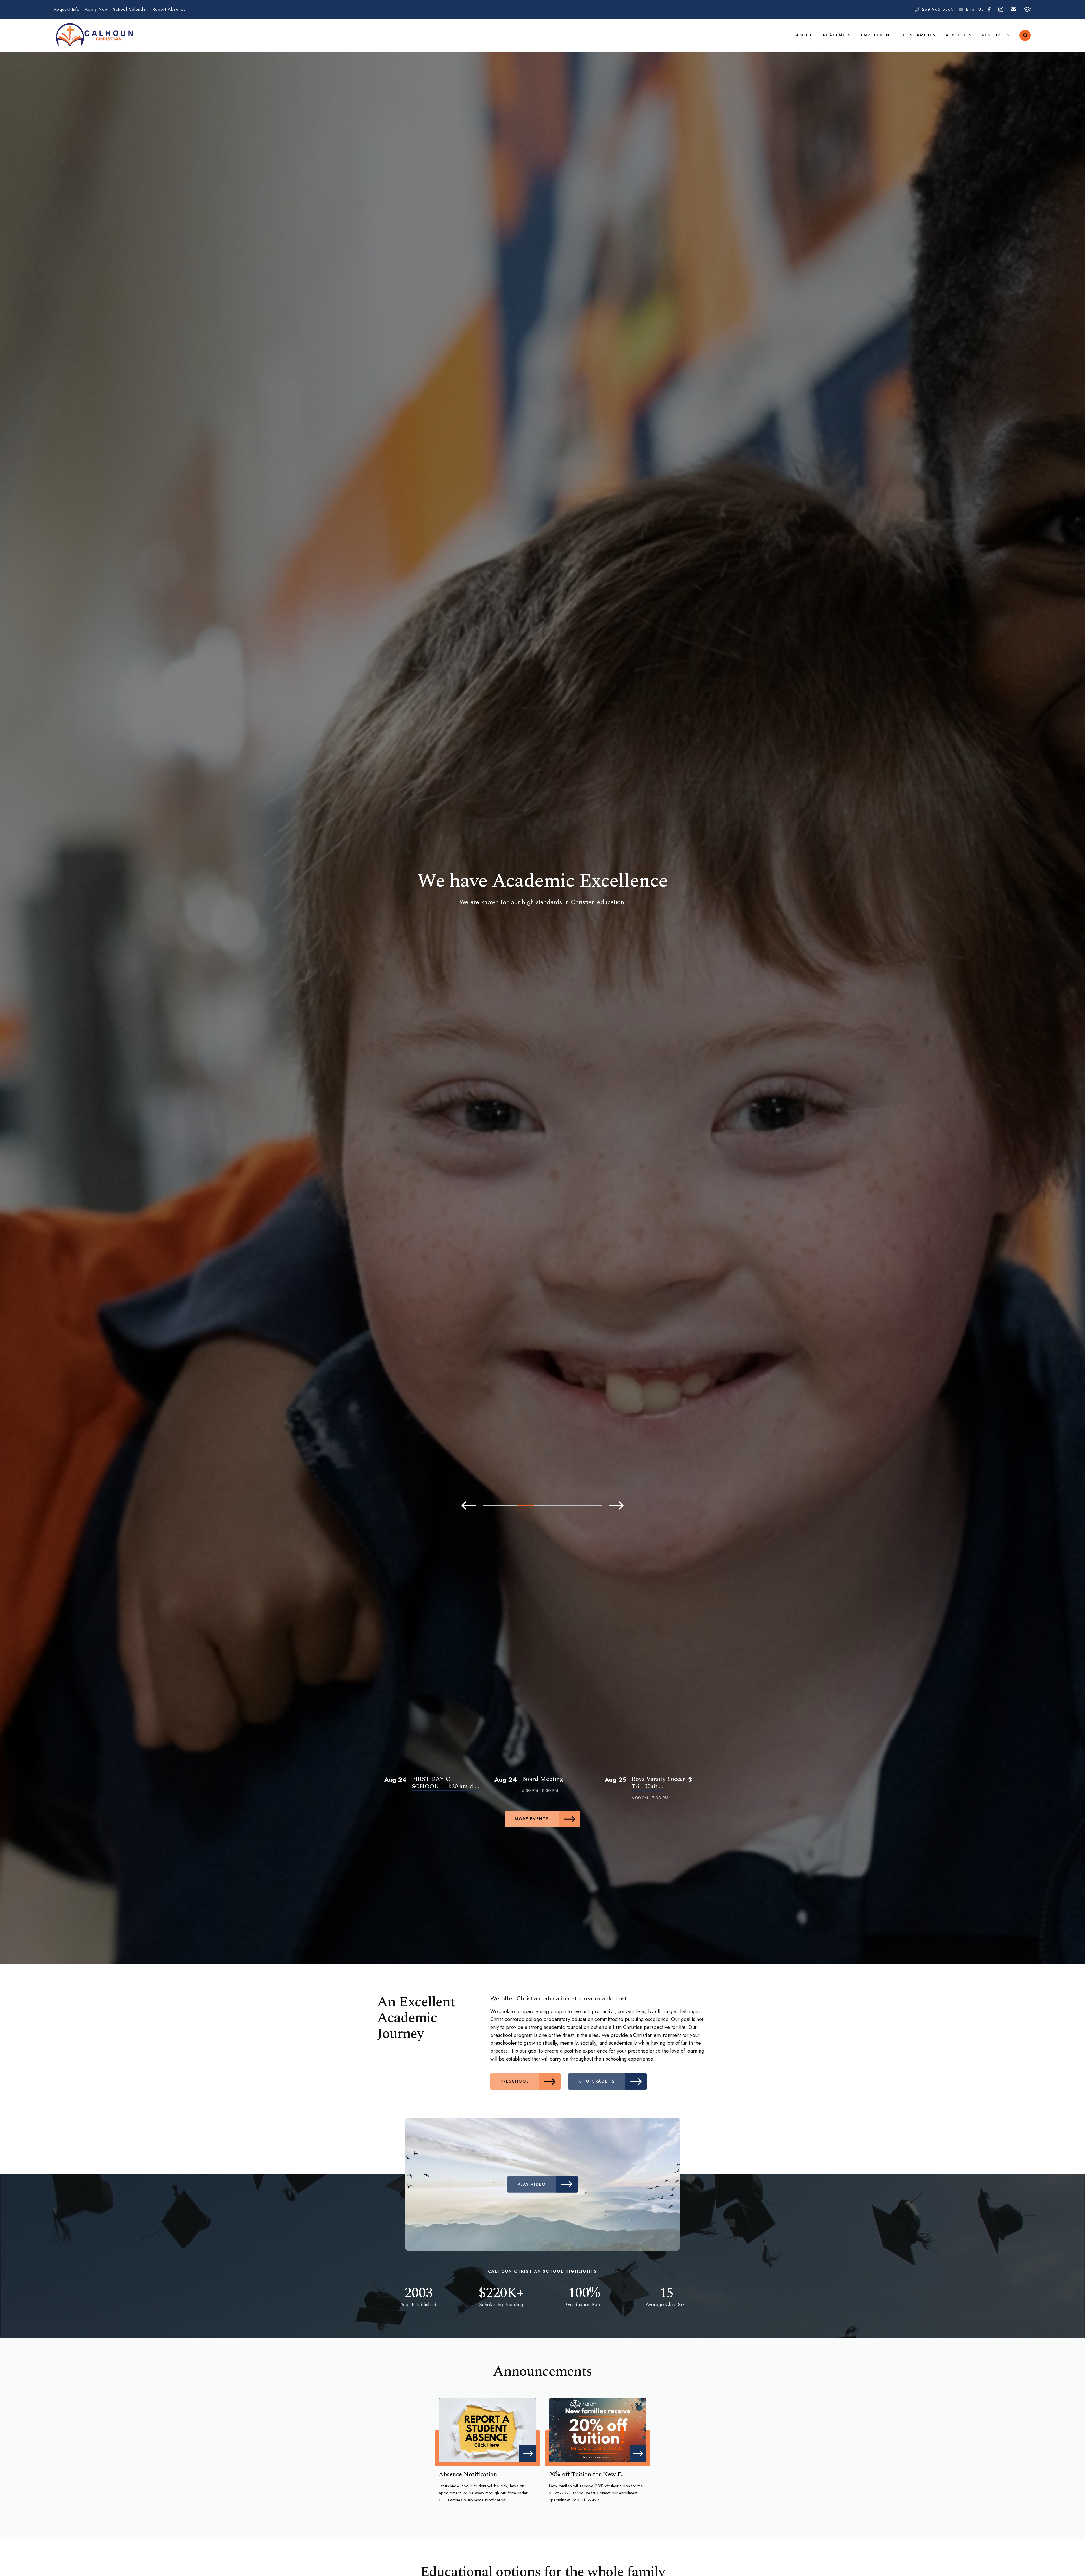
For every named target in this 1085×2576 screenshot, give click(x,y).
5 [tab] (559, 1505)
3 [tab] (526, 1505)
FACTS (1027, 9)
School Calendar (130, 9)
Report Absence (169, 9)
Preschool (515, 2081)
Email (1013, 9)
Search (1025, 35)
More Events (532, 1819)
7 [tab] (593, 1505)
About (804, 35)
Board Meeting (542, 1779)
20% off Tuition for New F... (587, 2474)
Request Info (67, 9)
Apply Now (96, 9)
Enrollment (877, 35)
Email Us (975, 9)
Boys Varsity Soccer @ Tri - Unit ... (662, 1783)
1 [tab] (492, 1505)
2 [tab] (509, 1505)
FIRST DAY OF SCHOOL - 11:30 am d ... (445, 1783)
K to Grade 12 (597, 2081)
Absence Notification (468, 2474)
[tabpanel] (542, 891)
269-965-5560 (938, 9)
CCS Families (919, 35)
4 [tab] (542, 1505)
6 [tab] (576, 1505)
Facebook (989, 9)
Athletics (959, 35)
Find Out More (532, 921)
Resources (996, 35)
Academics (837, 35)
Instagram (1001, 9)
